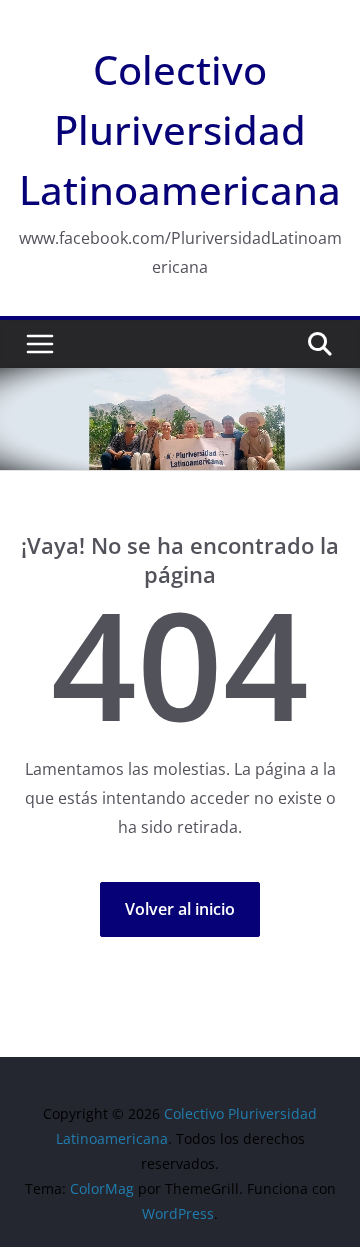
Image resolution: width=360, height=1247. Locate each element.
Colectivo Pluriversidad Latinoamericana (180, 129)
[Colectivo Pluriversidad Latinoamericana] (180, 382)
